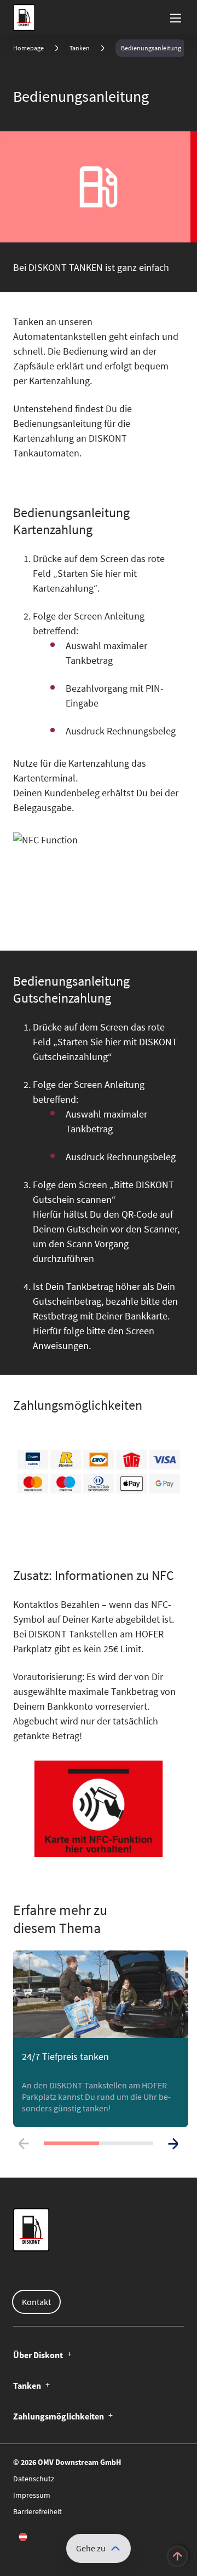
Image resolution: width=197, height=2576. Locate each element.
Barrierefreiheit (37, 2511)
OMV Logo (22, 18)
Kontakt (36, 2302)
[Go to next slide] (173, 2144)
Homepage (28, 48)
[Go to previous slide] (24, 2144)
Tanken (80, 48)
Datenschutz (34, 2479)
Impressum (32, 2495)
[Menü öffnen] (176, 18)
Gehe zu (91, 2548)
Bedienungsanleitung (151, 48)
